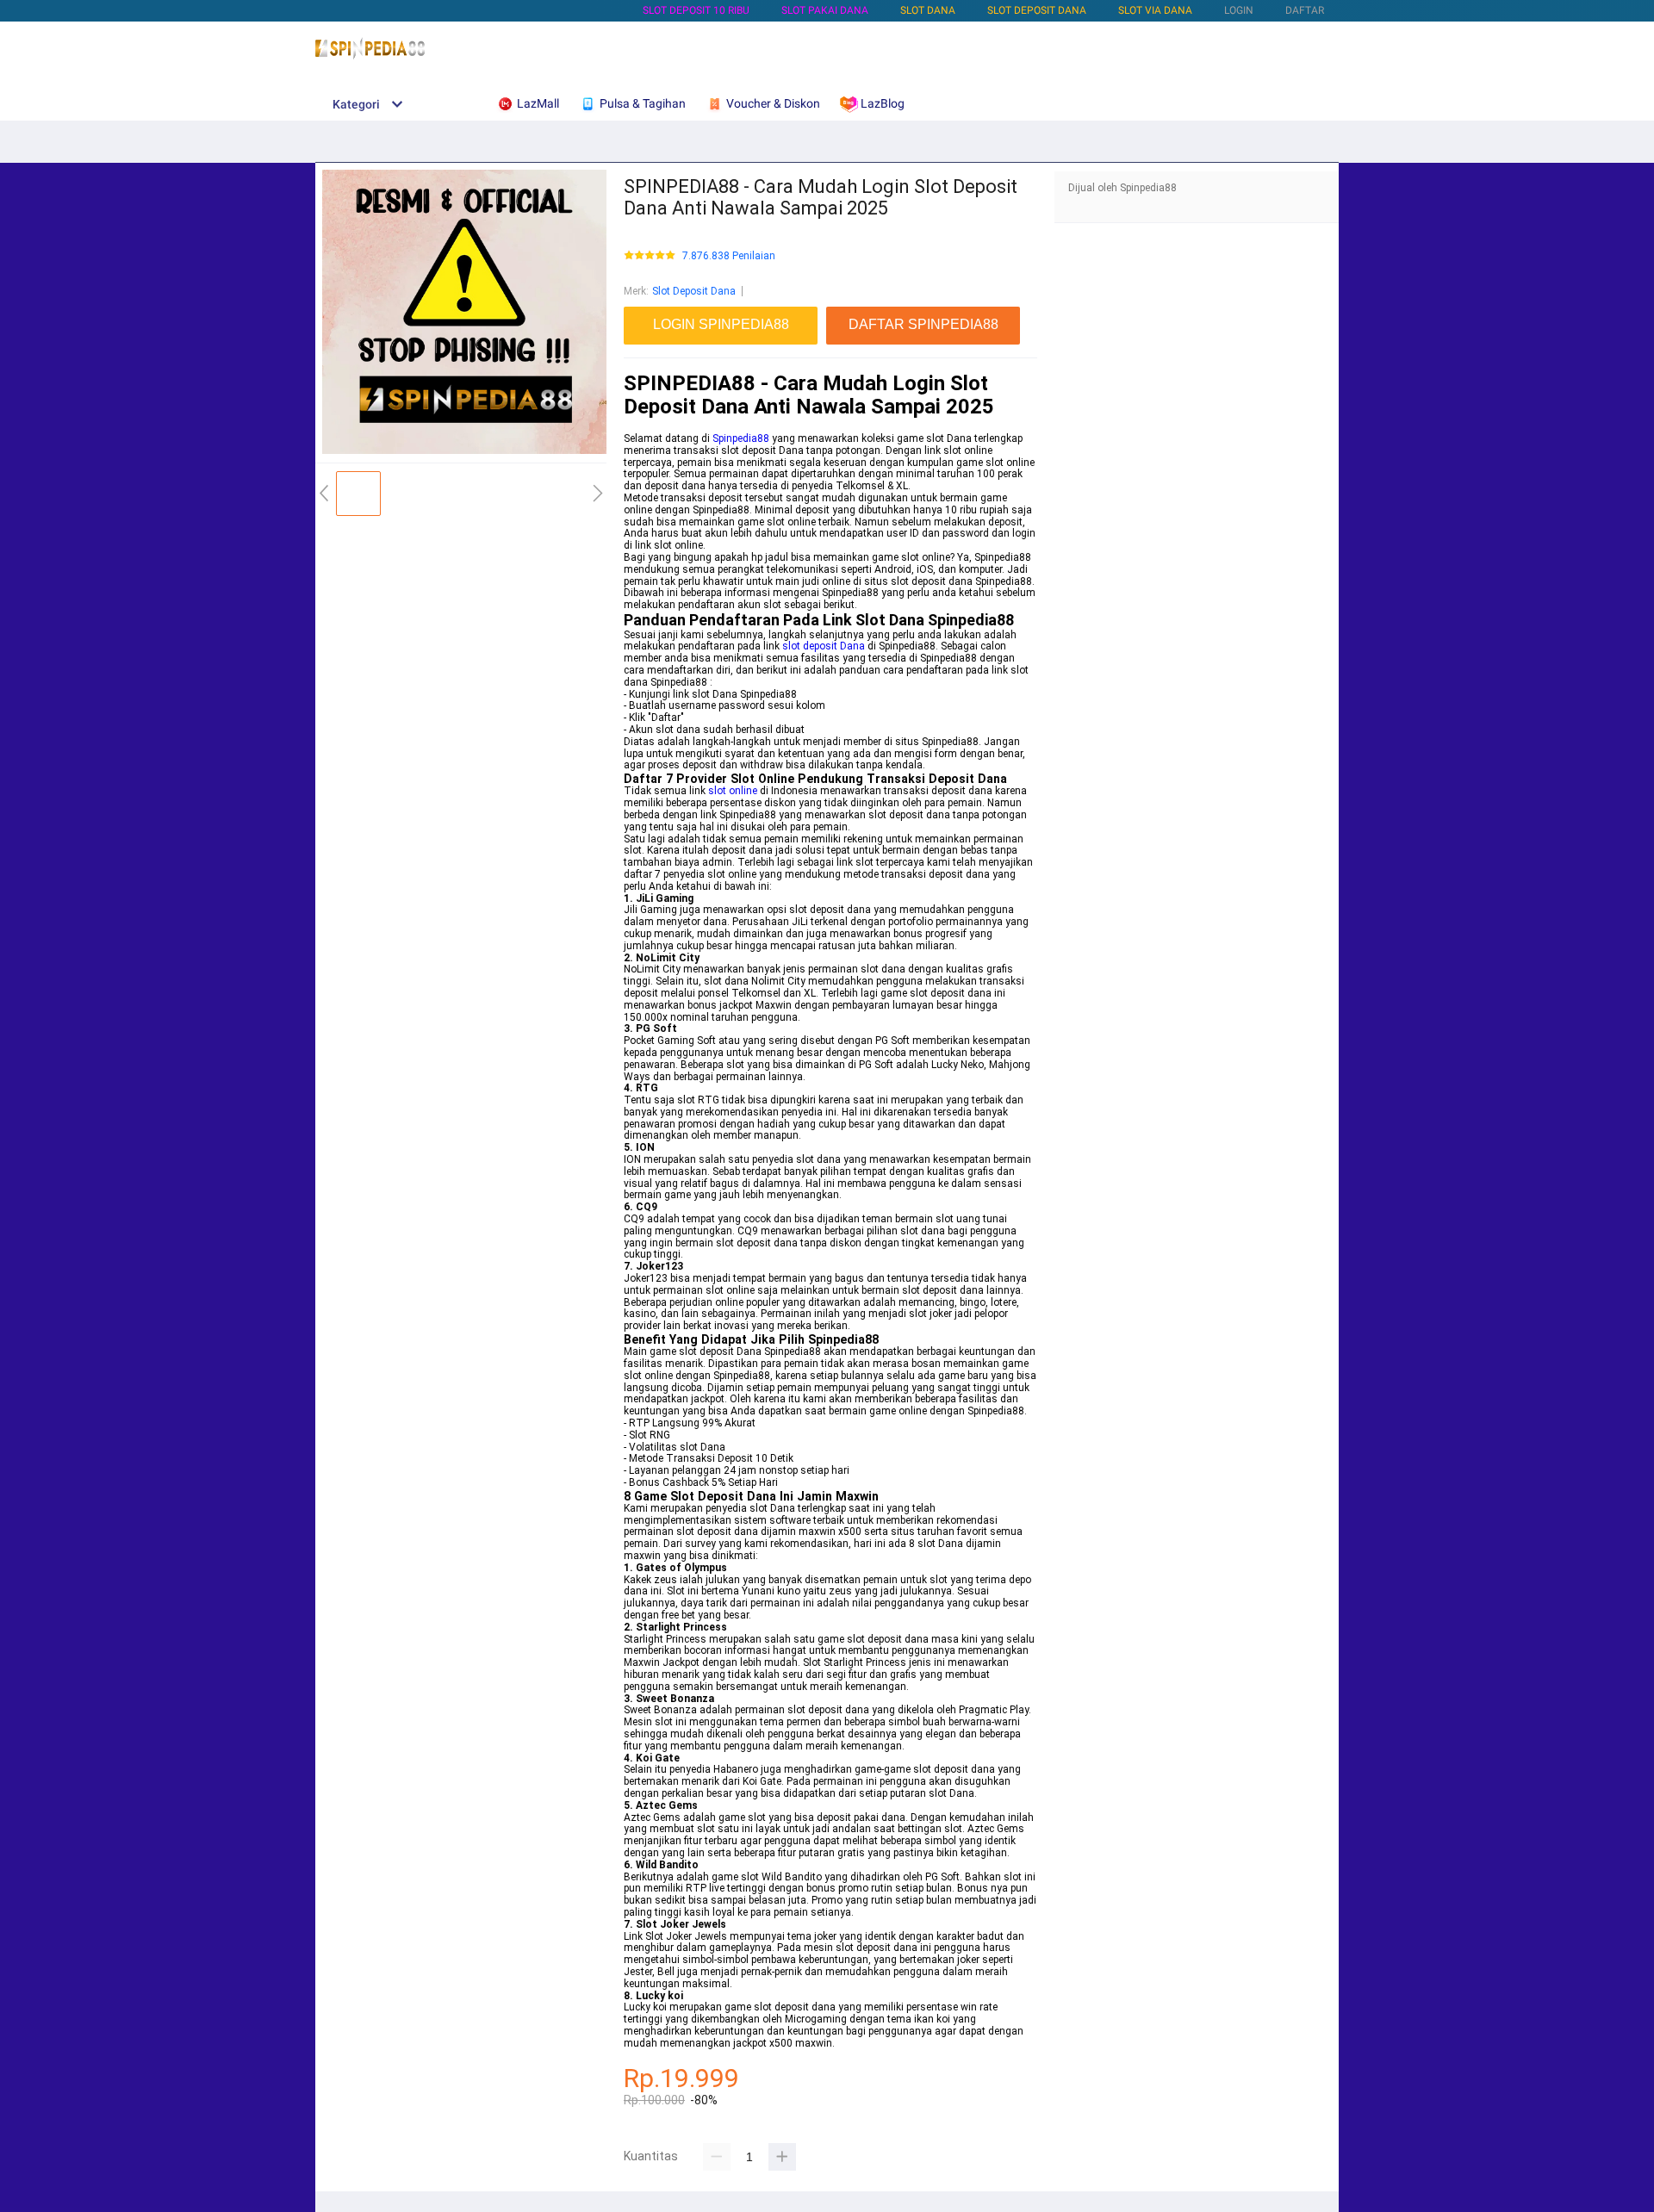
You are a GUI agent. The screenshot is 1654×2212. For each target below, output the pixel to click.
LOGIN (1239, 10)
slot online (733, 791)
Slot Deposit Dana (1037, 10)
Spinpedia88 (741, 438)
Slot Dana (928, 10)
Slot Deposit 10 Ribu (696, 10)
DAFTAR (1305, 10)
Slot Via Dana (1155, 10)
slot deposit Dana (824, 646)
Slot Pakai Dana (825, 10)
